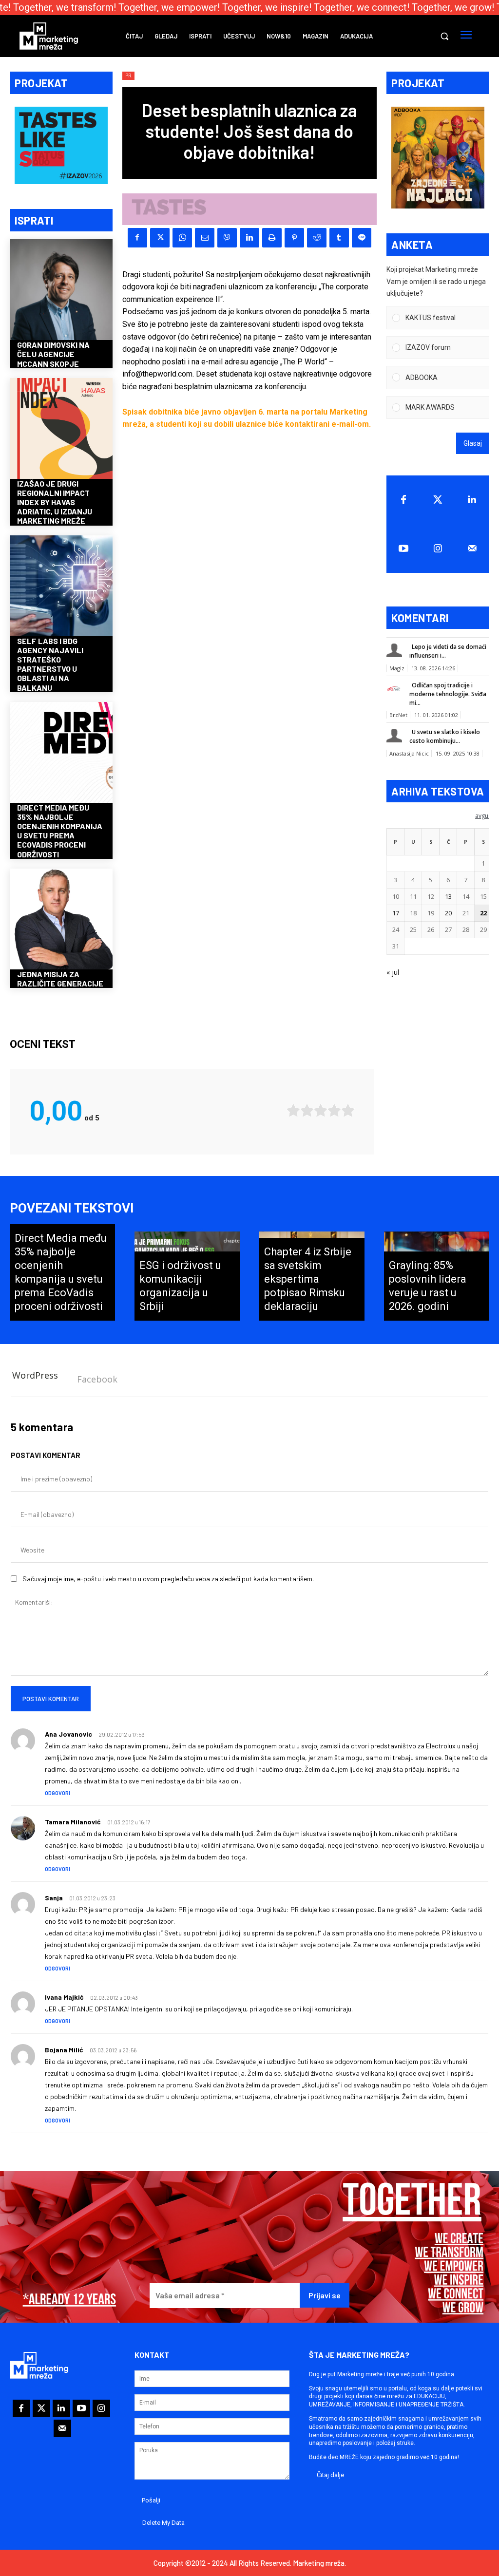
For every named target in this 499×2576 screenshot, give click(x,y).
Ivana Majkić (64, 1997)
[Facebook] (137, 238)
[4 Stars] (334, 1110)
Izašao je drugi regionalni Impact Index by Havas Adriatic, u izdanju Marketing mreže (55, 502)
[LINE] (362, 238)
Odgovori (58, 1793)
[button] (444, 36)
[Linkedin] (249, 238)
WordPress (35, 1375)
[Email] (205, 238)
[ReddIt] (317, 238)
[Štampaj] (272, 238)
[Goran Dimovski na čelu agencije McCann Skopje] (61, 291)
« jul (393, 972)
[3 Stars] (321, 1110)
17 (396, 913)
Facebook (97, 1379)
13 (448, 896)
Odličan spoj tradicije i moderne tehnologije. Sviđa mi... (448, 694)
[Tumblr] (339, 238)
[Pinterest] (294, 238)
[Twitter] (438, 500)
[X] (160, 238)
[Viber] (227, 238)
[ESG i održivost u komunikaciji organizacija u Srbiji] (187, 1276)
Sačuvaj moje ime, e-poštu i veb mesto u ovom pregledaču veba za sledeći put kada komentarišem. (168, 1579)
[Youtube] (403, 549)
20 (448, 913)
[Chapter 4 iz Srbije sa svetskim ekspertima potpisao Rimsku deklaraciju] (312, 1276)
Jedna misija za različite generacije (60, 979)
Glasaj (473, 443)
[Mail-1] (472, 549)
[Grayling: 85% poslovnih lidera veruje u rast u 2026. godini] (437, 1276)
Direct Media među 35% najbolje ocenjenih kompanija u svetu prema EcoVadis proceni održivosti (60, 831)
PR (128, 76)
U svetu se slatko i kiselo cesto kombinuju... (445, 736)
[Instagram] (438, 549)
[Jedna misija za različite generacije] (61, 920)
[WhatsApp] (182, 238)
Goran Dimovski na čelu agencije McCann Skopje (53, 354)
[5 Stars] (348, 1110)
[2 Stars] (307, 1110)
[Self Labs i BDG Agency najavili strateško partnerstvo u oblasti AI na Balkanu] (61, 587)
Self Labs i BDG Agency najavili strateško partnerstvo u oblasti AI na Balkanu (50, 664)
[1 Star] (293, 1110)
